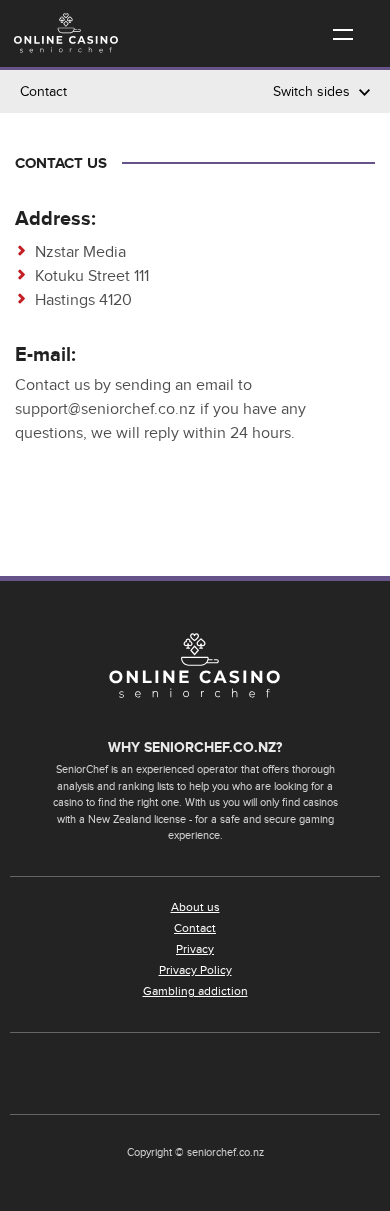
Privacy (195, 949)
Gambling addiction (195, 991)
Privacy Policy (195, 970)
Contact (195, 928)
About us (195, 907)
